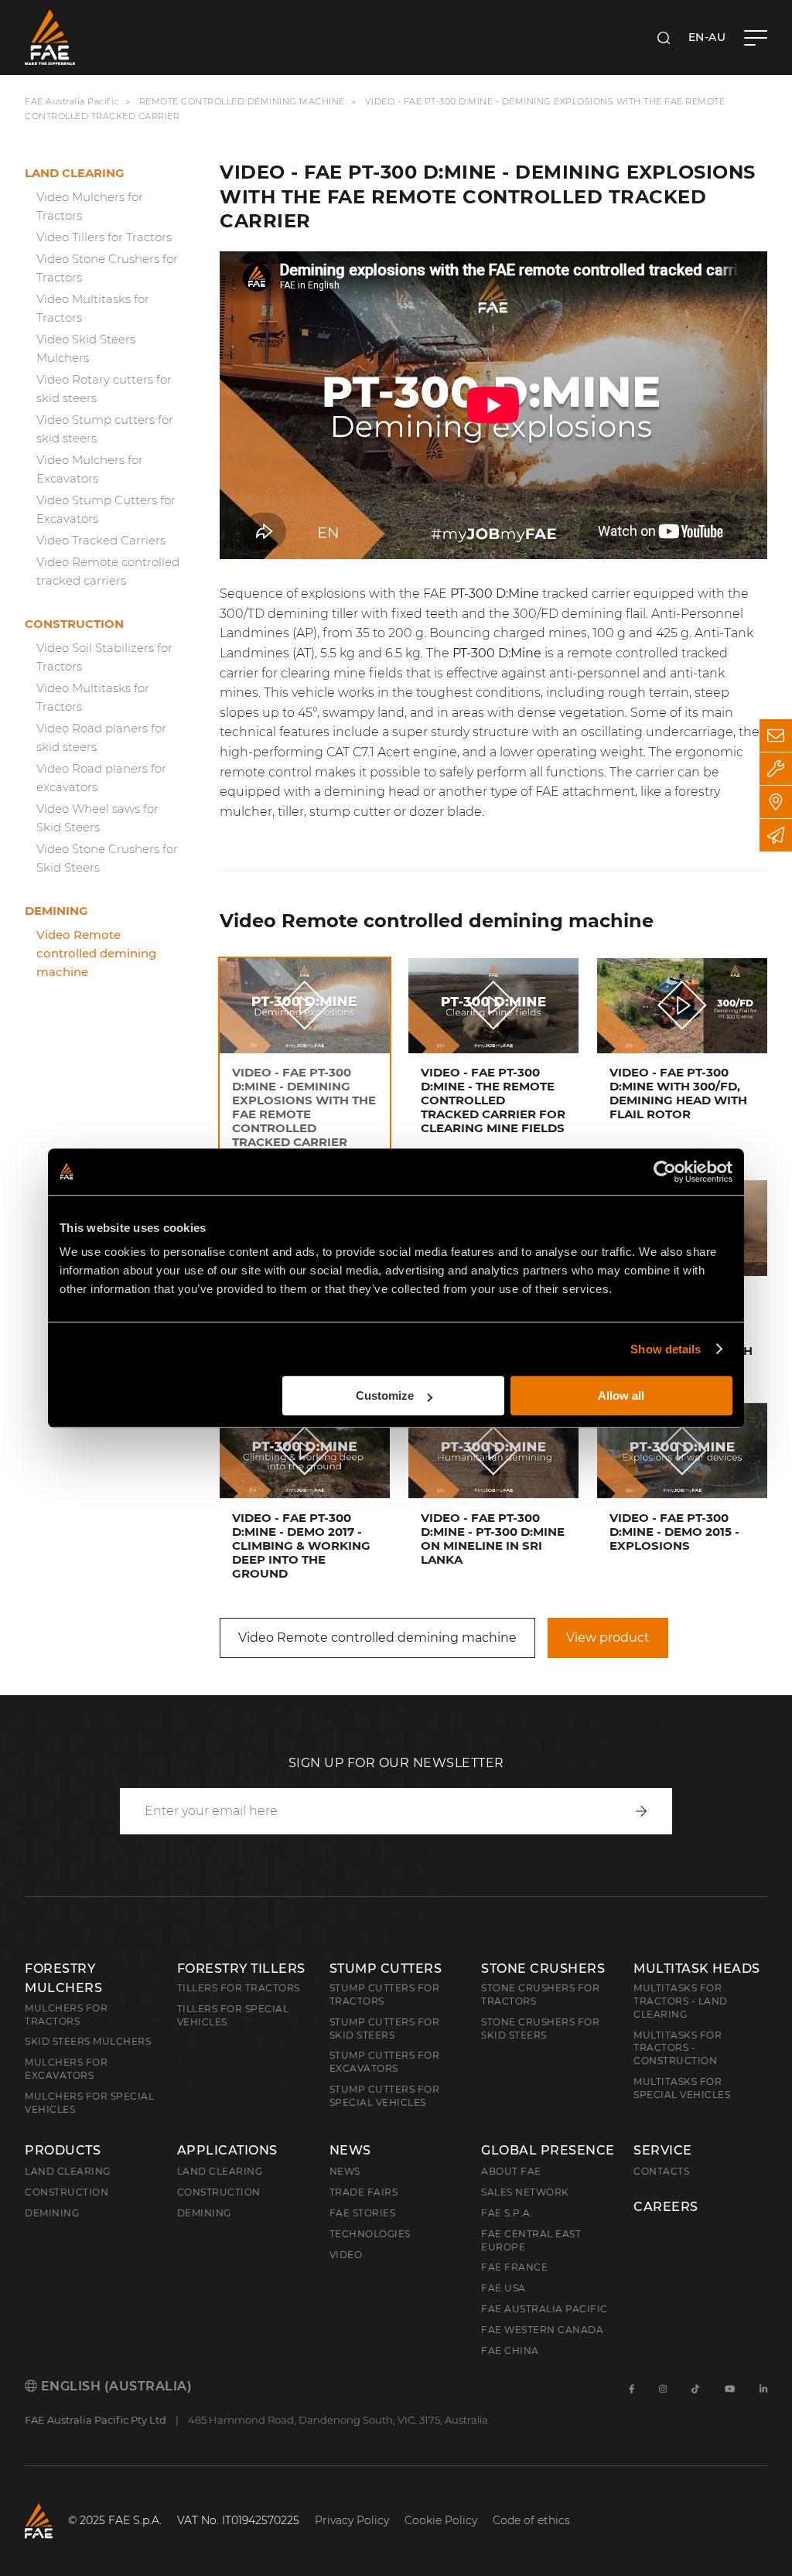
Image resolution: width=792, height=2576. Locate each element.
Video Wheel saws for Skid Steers (97, 818)
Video (346, 2255)
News (350, 2151)
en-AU (707, 37)
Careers (666, 2207)
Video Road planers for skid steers (101, 737)
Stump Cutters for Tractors (385, 1994)
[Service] (776, 769)
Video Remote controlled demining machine (96, 953)
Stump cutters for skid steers (385, 2028)
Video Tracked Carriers (101, 540)
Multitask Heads (697, 1969)
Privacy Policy (352, 2520)
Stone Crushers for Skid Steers (540, 2028)
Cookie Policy (441, 2520)
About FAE (511, 2171)
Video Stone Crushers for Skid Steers (107, 858)
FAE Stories (363, 2213)
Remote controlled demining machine (242, 101)
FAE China (510, 2351)
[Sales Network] (776, 802)
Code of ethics (531, 2520)
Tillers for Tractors (239, 1988)
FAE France (514, 2267)
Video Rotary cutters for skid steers (104, 389)
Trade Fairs (364, 2192)
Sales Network (525, 2192)
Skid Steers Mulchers (88, 2041)
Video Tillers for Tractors (104, 237)
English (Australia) (114, 2386)
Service (663, 2151)
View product (608, 1638)
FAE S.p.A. (507, 2213)
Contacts (661, 2171)
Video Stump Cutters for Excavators (106, 509)
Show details (666, 1349)
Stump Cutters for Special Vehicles (385, 2096)
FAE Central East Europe (531, 2240)
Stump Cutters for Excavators (385, 2062)
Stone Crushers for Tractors (540, 1994)
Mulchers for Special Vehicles (89, 2103)
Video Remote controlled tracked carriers (108, 571)
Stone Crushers (543, 1969)
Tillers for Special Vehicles (233, 2015)
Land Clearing (220, 2171)
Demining (56, 911)
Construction (74, 624)
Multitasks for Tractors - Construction (678, 2048)
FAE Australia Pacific (72, 101)
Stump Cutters (386, 1969)
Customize (385, 1395)
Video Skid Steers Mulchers (86, 348)
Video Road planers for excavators (101, 778)
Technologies (370, 2234)
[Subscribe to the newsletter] (776, 835)
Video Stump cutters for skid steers (105, 429)
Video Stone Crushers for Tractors (107, 268)
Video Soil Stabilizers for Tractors (104, 657)
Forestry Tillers (241, 1969)
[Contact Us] (776, 735)
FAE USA (504, 2288)
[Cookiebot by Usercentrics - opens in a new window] (665, 1172)
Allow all (621, 1395)
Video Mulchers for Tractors (90, 206)
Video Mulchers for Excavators (90, 469)
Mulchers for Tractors (66, 2015)
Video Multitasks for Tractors (93, 308)
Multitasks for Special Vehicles (682, 2088)
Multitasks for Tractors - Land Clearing (681, 2001)
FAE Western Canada (542, 2330)
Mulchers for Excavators (66, 2069)
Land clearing (75, 173)
